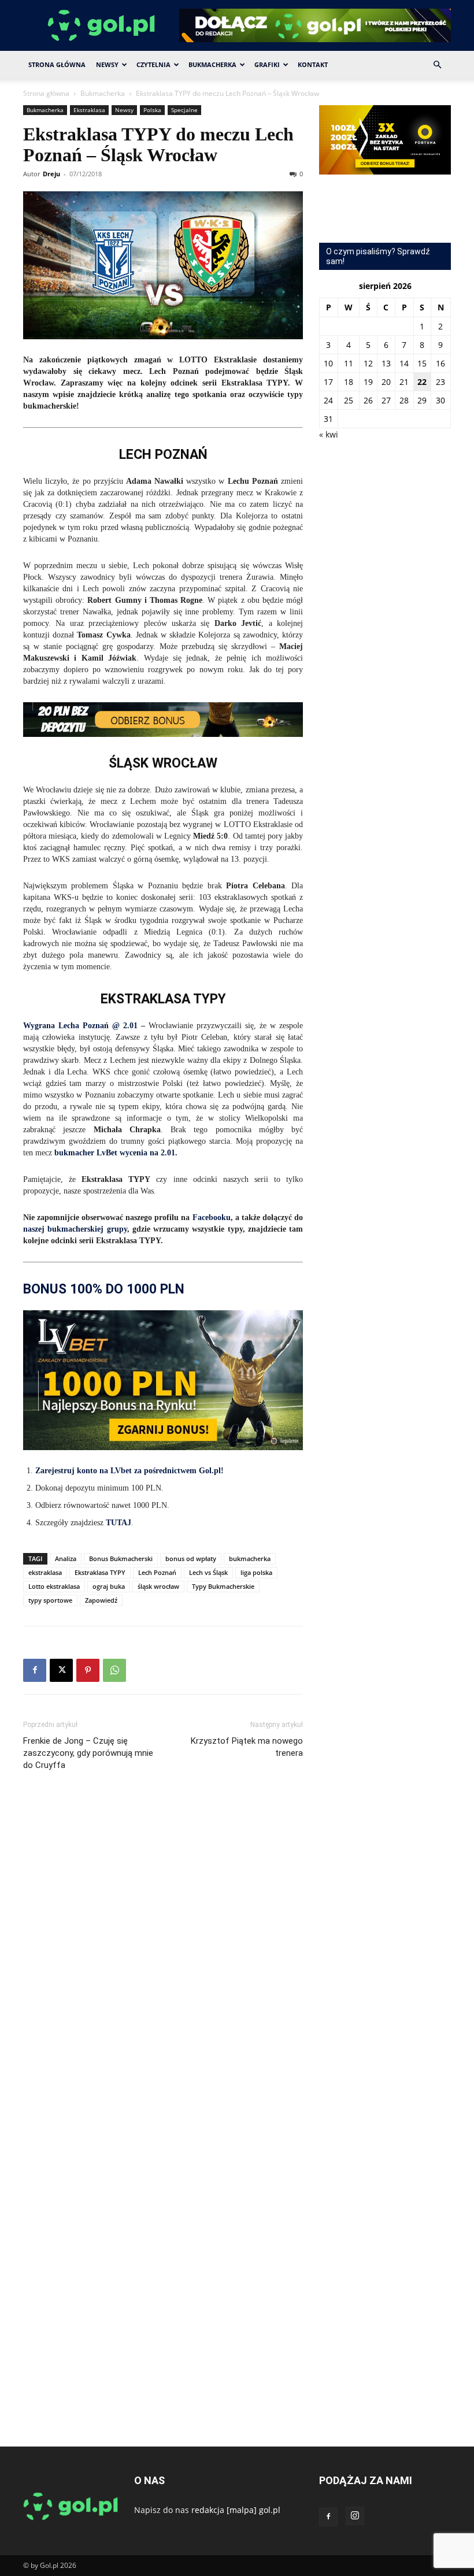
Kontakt (313, 64)
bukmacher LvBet (86, 1153)
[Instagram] (355, 2516)
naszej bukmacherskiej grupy (75, 1229)
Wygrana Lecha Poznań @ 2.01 (80, 1026)
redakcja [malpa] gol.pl (236, 2510)
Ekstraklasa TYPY (100, 1572)
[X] (61, 1670)
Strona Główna (57, 64)
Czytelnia (153, 64)
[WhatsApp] (114, 1670)
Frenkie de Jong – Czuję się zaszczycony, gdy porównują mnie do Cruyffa (88, 1753)
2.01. (170, 1153)
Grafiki (267, 64)
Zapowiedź (101, 1600)
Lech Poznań (157, 1572)
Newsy (107, 64)
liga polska (256, 1572)
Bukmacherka (212, 64)
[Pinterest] (88, 1670)
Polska (152, 110)
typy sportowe (50, 1600)
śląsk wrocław (158, 1586)
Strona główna (46, 93)
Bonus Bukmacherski (121, 1558)
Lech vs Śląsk (208, 1572)
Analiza (66, 1558)
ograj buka (109, 1586)
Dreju (51, 174)
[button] (437, 65)
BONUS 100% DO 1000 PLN (104, 1289)
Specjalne (184, 110)
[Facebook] (35, 1670)
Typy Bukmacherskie (223, 1586)
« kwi (329, 434)
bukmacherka (250, 1558)
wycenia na (139, 1153)
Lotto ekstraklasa (54, 1586)
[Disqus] (163, 1953)
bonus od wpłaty (191, 1558)
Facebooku (212, 1217)
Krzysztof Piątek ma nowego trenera (247, 1747)
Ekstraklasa (89, 110)
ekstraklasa (45, 1572)
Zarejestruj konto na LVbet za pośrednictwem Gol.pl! (129, 1471)
